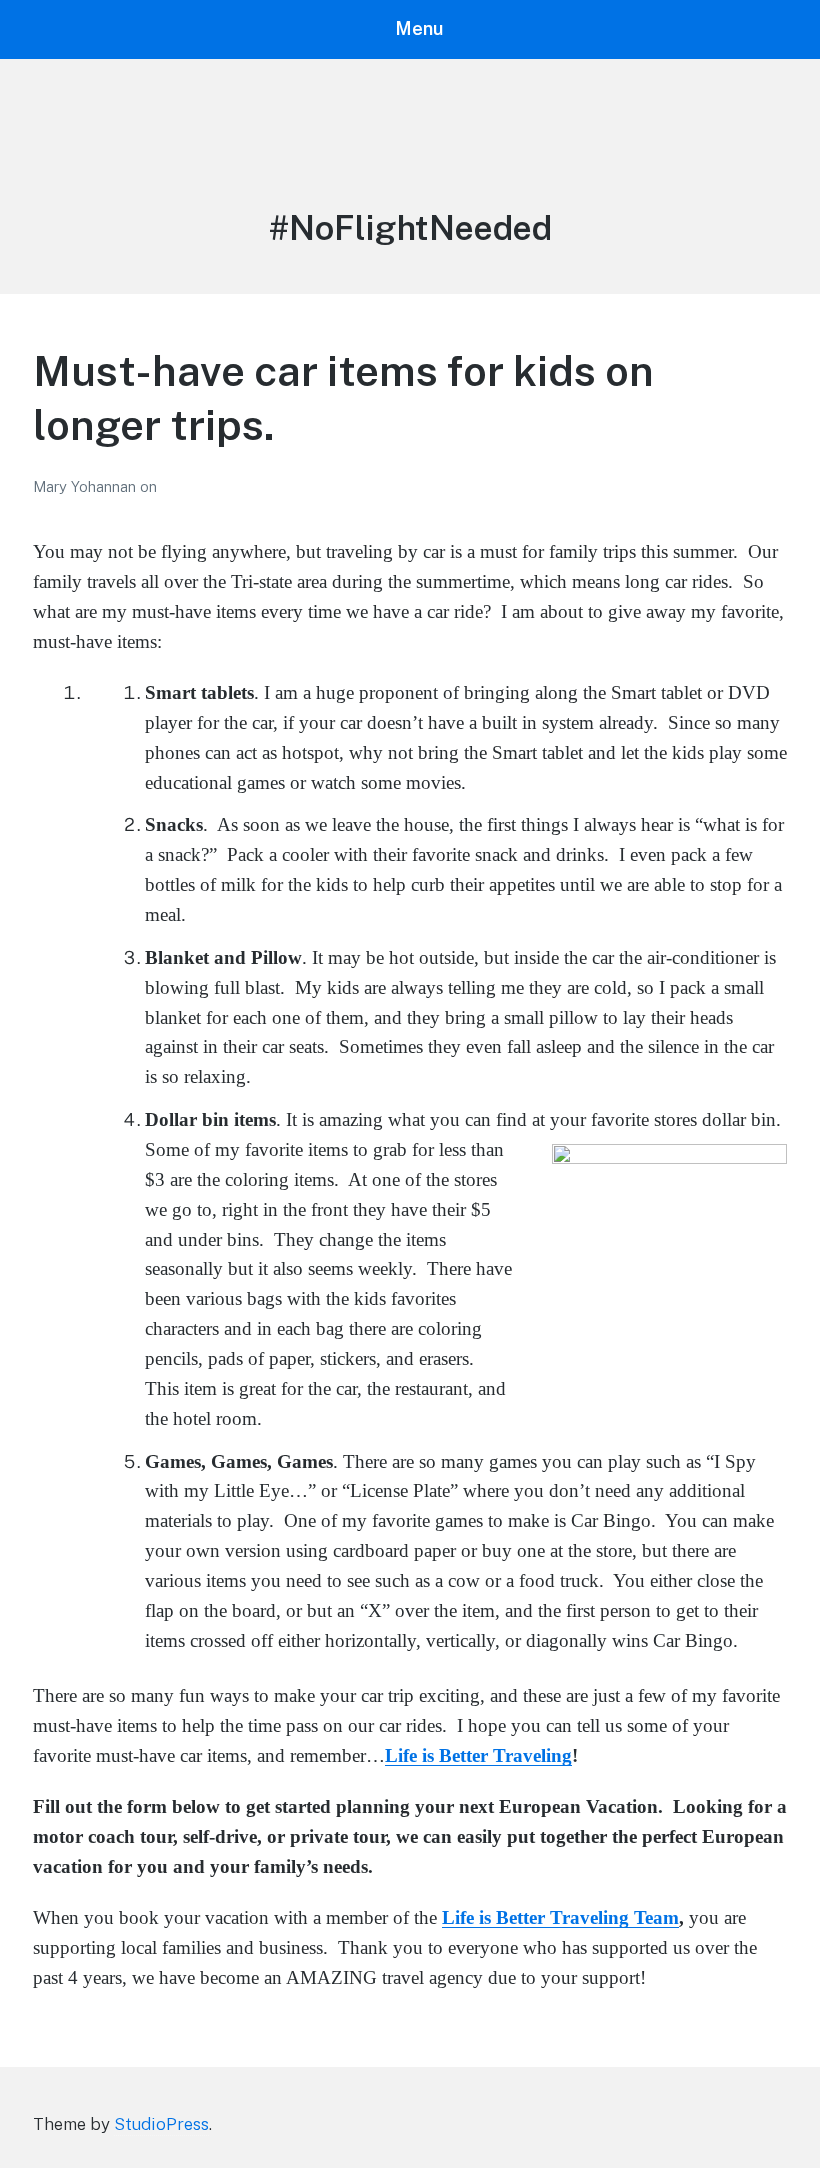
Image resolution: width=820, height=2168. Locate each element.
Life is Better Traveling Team (560, 1917)
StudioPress (161, 2124)
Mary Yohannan (86, 486)
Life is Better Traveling (478, 1755)
